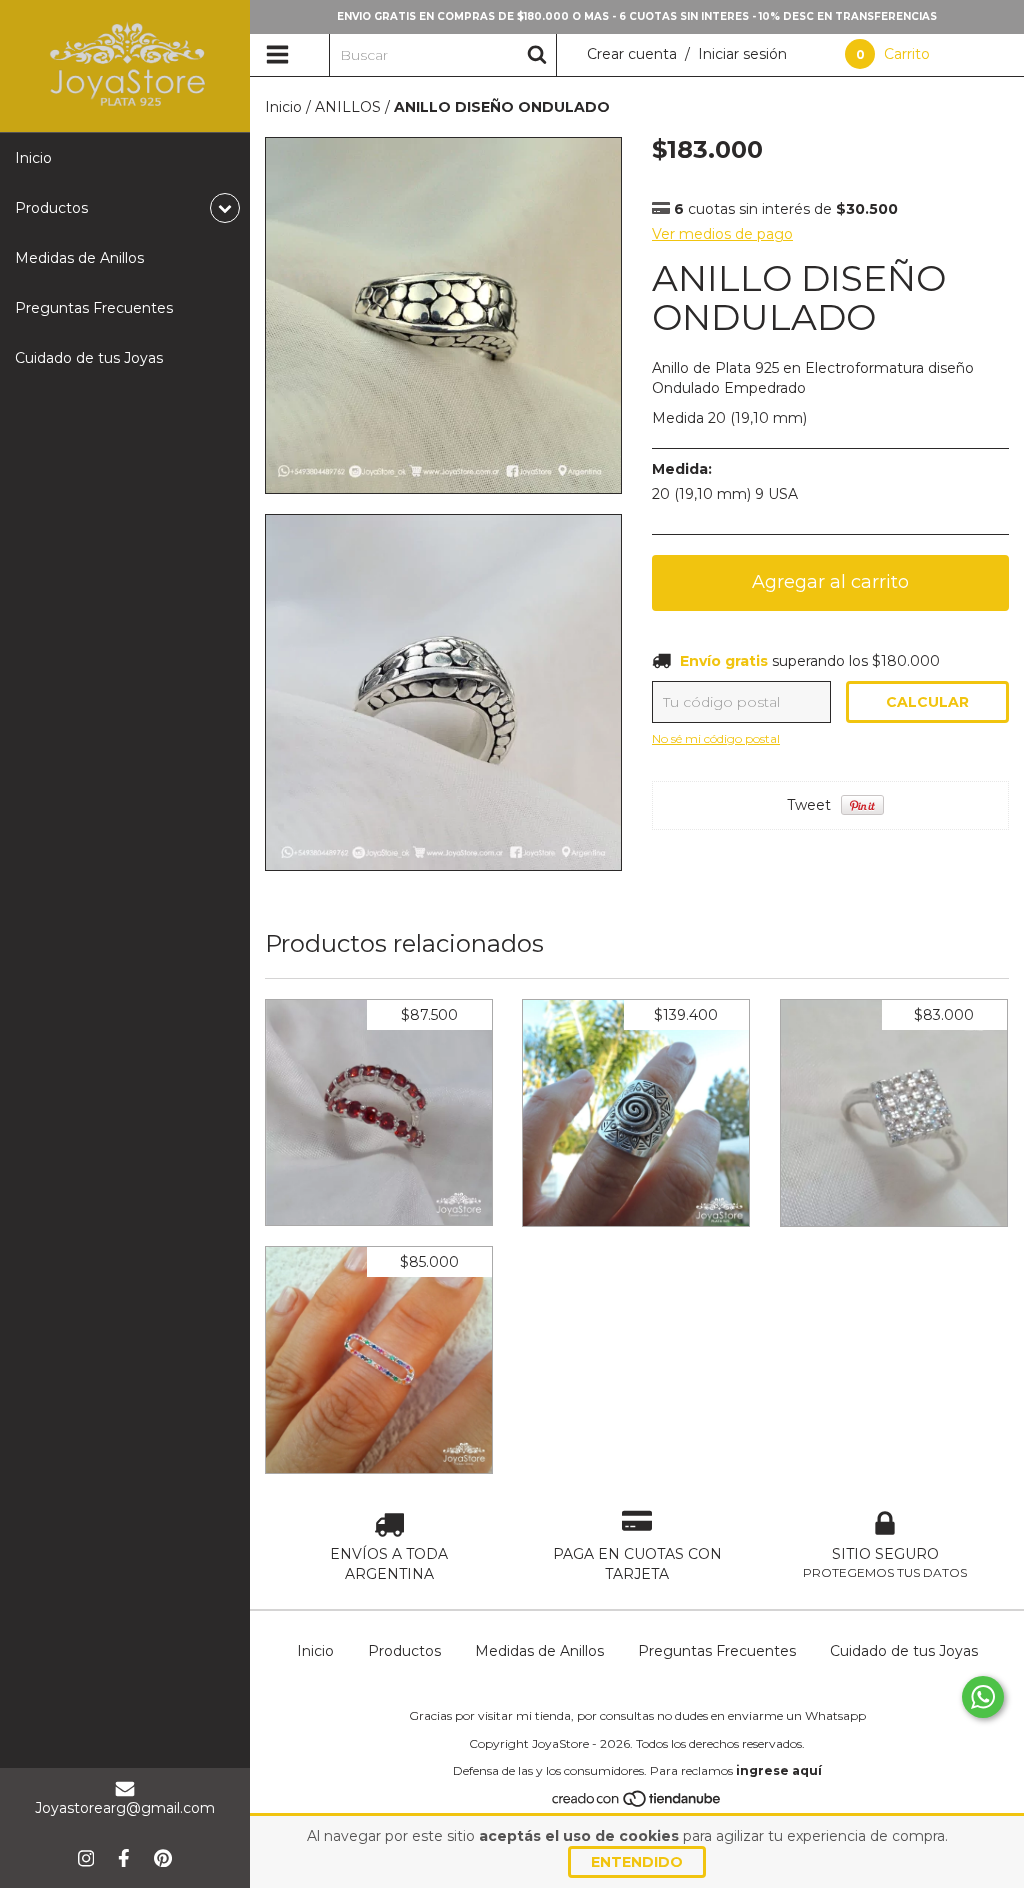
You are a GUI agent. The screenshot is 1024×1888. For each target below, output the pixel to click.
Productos (404, 1651)
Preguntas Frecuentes (94, 308)
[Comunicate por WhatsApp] (983, 1697)
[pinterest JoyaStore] (163, 1858)
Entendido (637, 1862)
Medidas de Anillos (79, 258)
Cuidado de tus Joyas (89, 358)
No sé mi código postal (716, 738)
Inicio (33, 158)
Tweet (809, 805)
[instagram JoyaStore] (86, 1858)
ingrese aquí (779, 1770)
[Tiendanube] (637, 1803)
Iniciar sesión (742, 54)
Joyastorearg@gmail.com (125, 1808)
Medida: (682, 469)
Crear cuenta (632, 54)
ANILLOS (348, 107)
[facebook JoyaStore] (124, 1858)
